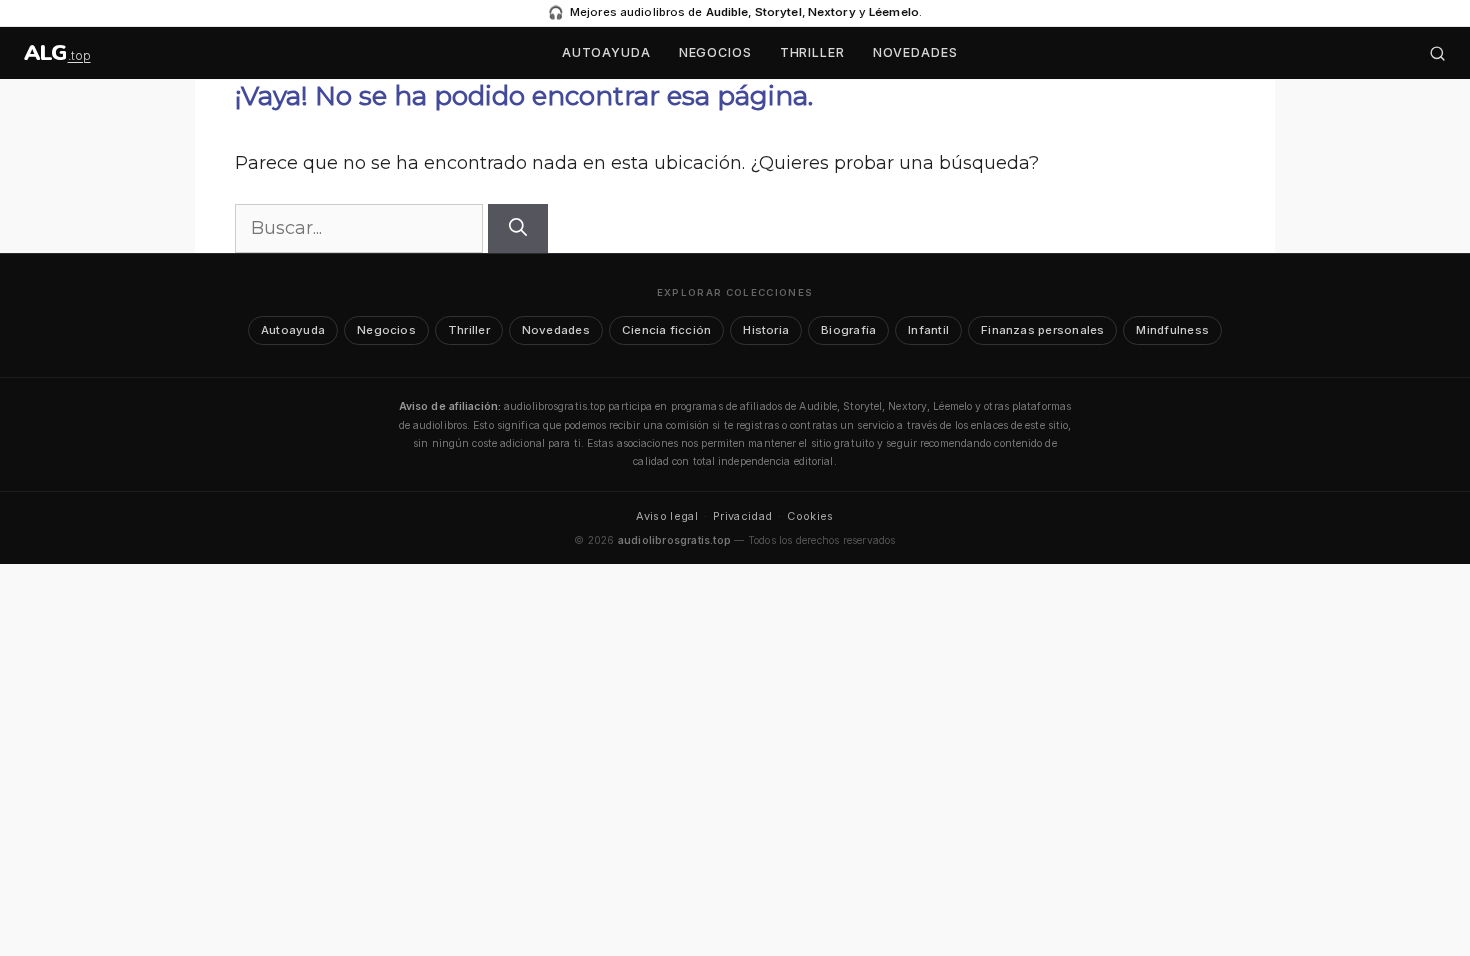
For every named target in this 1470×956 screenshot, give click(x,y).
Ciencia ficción (666, 330)
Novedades (915, 52)
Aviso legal (667, 516)
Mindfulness (1172, 330)
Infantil (928, 330)
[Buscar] (1437, 53)
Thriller (812, 52)
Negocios (715, 52)
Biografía (848, 330)
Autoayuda (606, 52)
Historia (766, 330)
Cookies (810, 516)
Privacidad (742, 516)
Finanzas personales (1042, 330)
